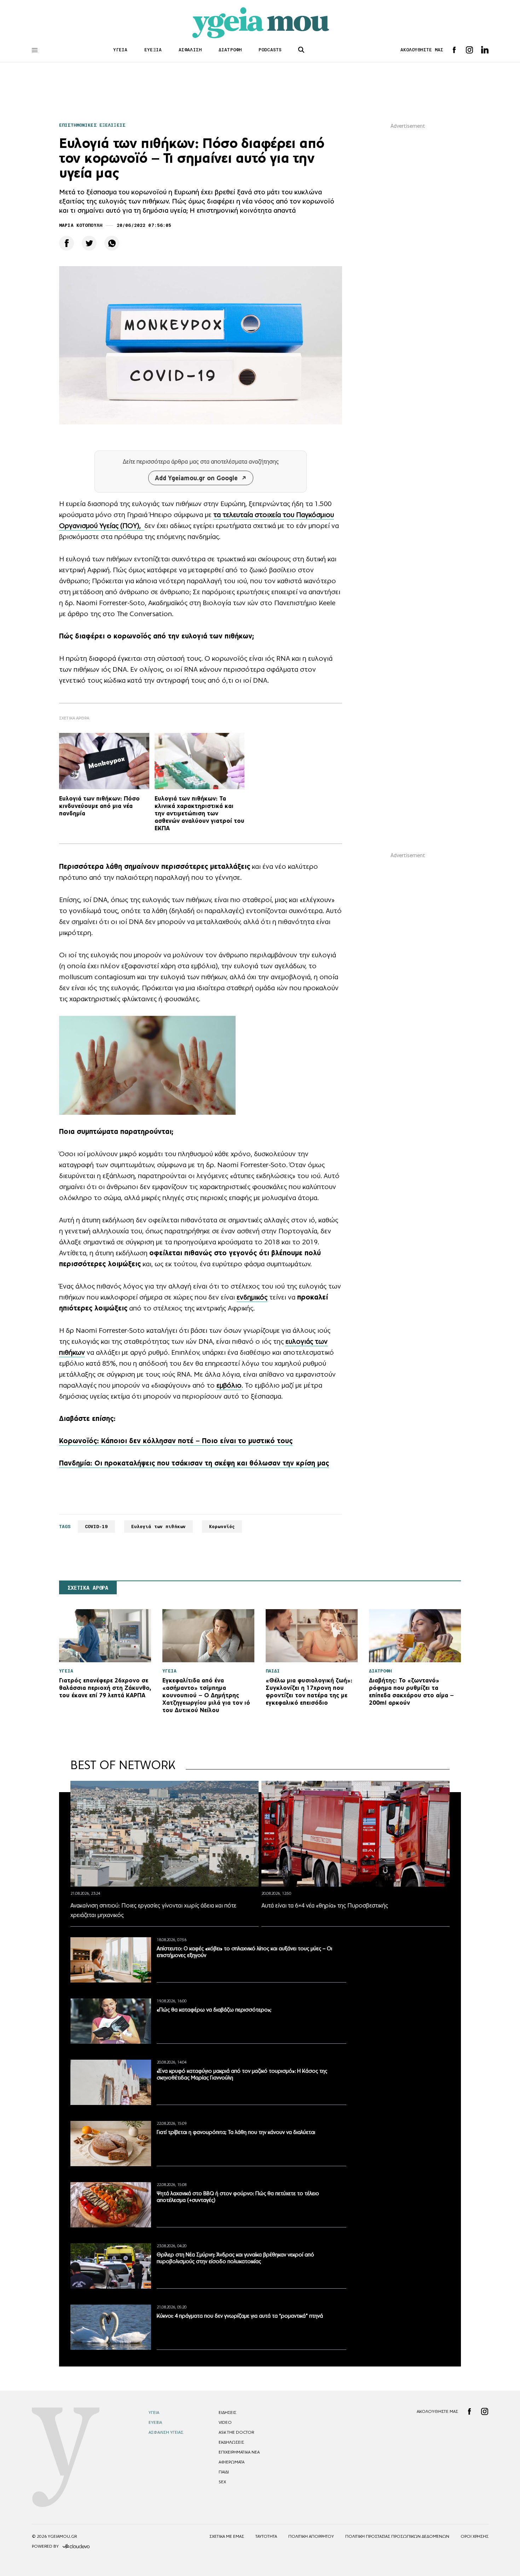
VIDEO (225, 2422)
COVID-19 (96, 1527)
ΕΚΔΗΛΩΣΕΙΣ (231, 2442)
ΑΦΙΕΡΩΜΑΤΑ (232, 2462)
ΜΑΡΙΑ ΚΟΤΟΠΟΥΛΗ (81, 225)
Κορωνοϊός (222, 1527)
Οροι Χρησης (475, 2536)
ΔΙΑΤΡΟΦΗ (230, 50)
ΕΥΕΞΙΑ (153, 50)
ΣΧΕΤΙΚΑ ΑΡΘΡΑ (88, 1588)
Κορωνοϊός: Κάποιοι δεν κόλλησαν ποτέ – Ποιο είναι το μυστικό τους (176, 1441)
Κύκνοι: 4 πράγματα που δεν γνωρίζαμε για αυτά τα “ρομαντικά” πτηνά (240, 2316)
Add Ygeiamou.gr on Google (196, 478)
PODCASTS (270, 50)
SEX (222, 2482)
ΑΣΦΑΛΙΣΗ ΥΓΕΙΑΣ (166, 2432)
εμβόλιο (229, 1385)
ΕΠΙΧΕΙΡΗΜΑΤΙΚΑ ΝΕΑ (239, 2452)
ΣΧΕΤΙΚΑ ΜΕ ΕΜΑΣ (227, 2536)
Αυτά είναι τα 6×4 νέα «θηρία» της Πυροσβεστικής (325, 1905)
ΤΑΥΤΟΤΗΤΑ (266, 2536)
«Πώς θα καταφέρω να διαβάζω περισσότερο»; (214, 2010)
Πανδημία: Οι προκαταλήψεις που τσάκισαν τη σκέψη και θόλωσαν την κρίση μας (194, 1463)
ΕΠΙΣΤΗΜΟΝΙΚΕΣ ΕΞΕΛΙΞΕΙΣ (92, 125)
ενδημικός (252, 1297)
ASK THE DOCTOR (236, 2432)
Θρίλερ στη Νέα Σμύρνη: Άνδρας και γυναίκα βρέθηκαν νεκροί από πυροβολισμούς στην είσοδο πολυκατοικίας (235, 2258)
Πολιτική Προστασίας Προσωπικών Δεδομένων (397, 2536)
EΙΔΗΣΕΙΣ (227, 2413)
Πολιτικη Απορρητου (311, 2536)
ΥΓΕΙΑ (120, 50)
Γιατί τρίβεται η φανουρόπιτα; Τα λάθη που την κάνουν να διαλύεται (236, 2132)
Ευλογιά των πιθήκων (158, 1527)
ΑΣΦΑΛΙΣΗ (190, 50)
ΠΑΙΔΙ (224, 2472)
